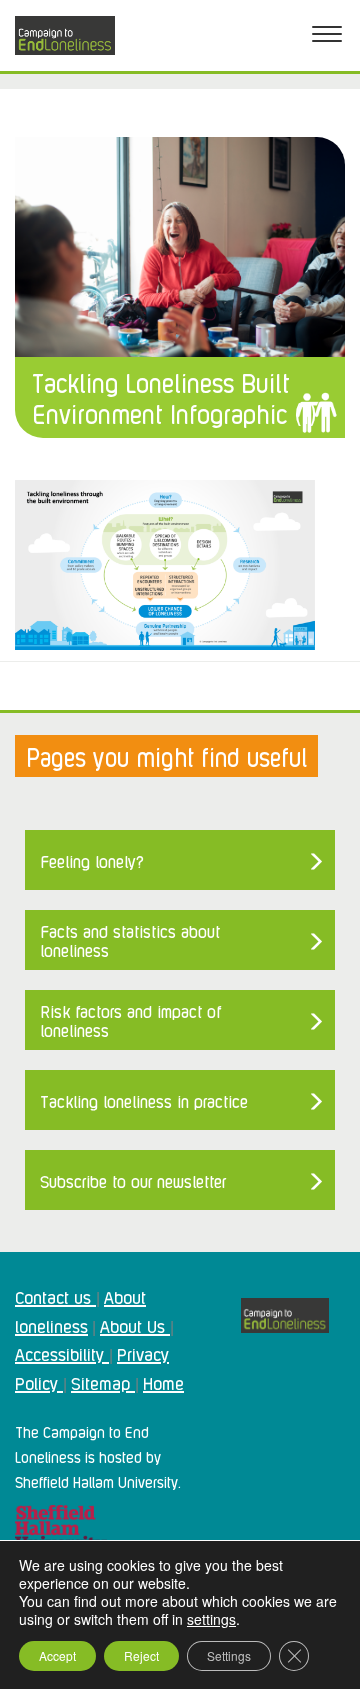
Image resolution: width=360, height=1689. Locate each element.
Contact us (55, 1296)
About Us (135, 1325)
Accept (57, 1655)
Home (163, 1382)
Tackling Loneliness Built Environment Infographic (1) (174, 397)
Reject (141, 1655)
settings (211, 1619)
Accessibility (62, 1353)
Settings (229, 1655)
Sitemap (103, 1382)
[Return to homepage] (65, 35)
